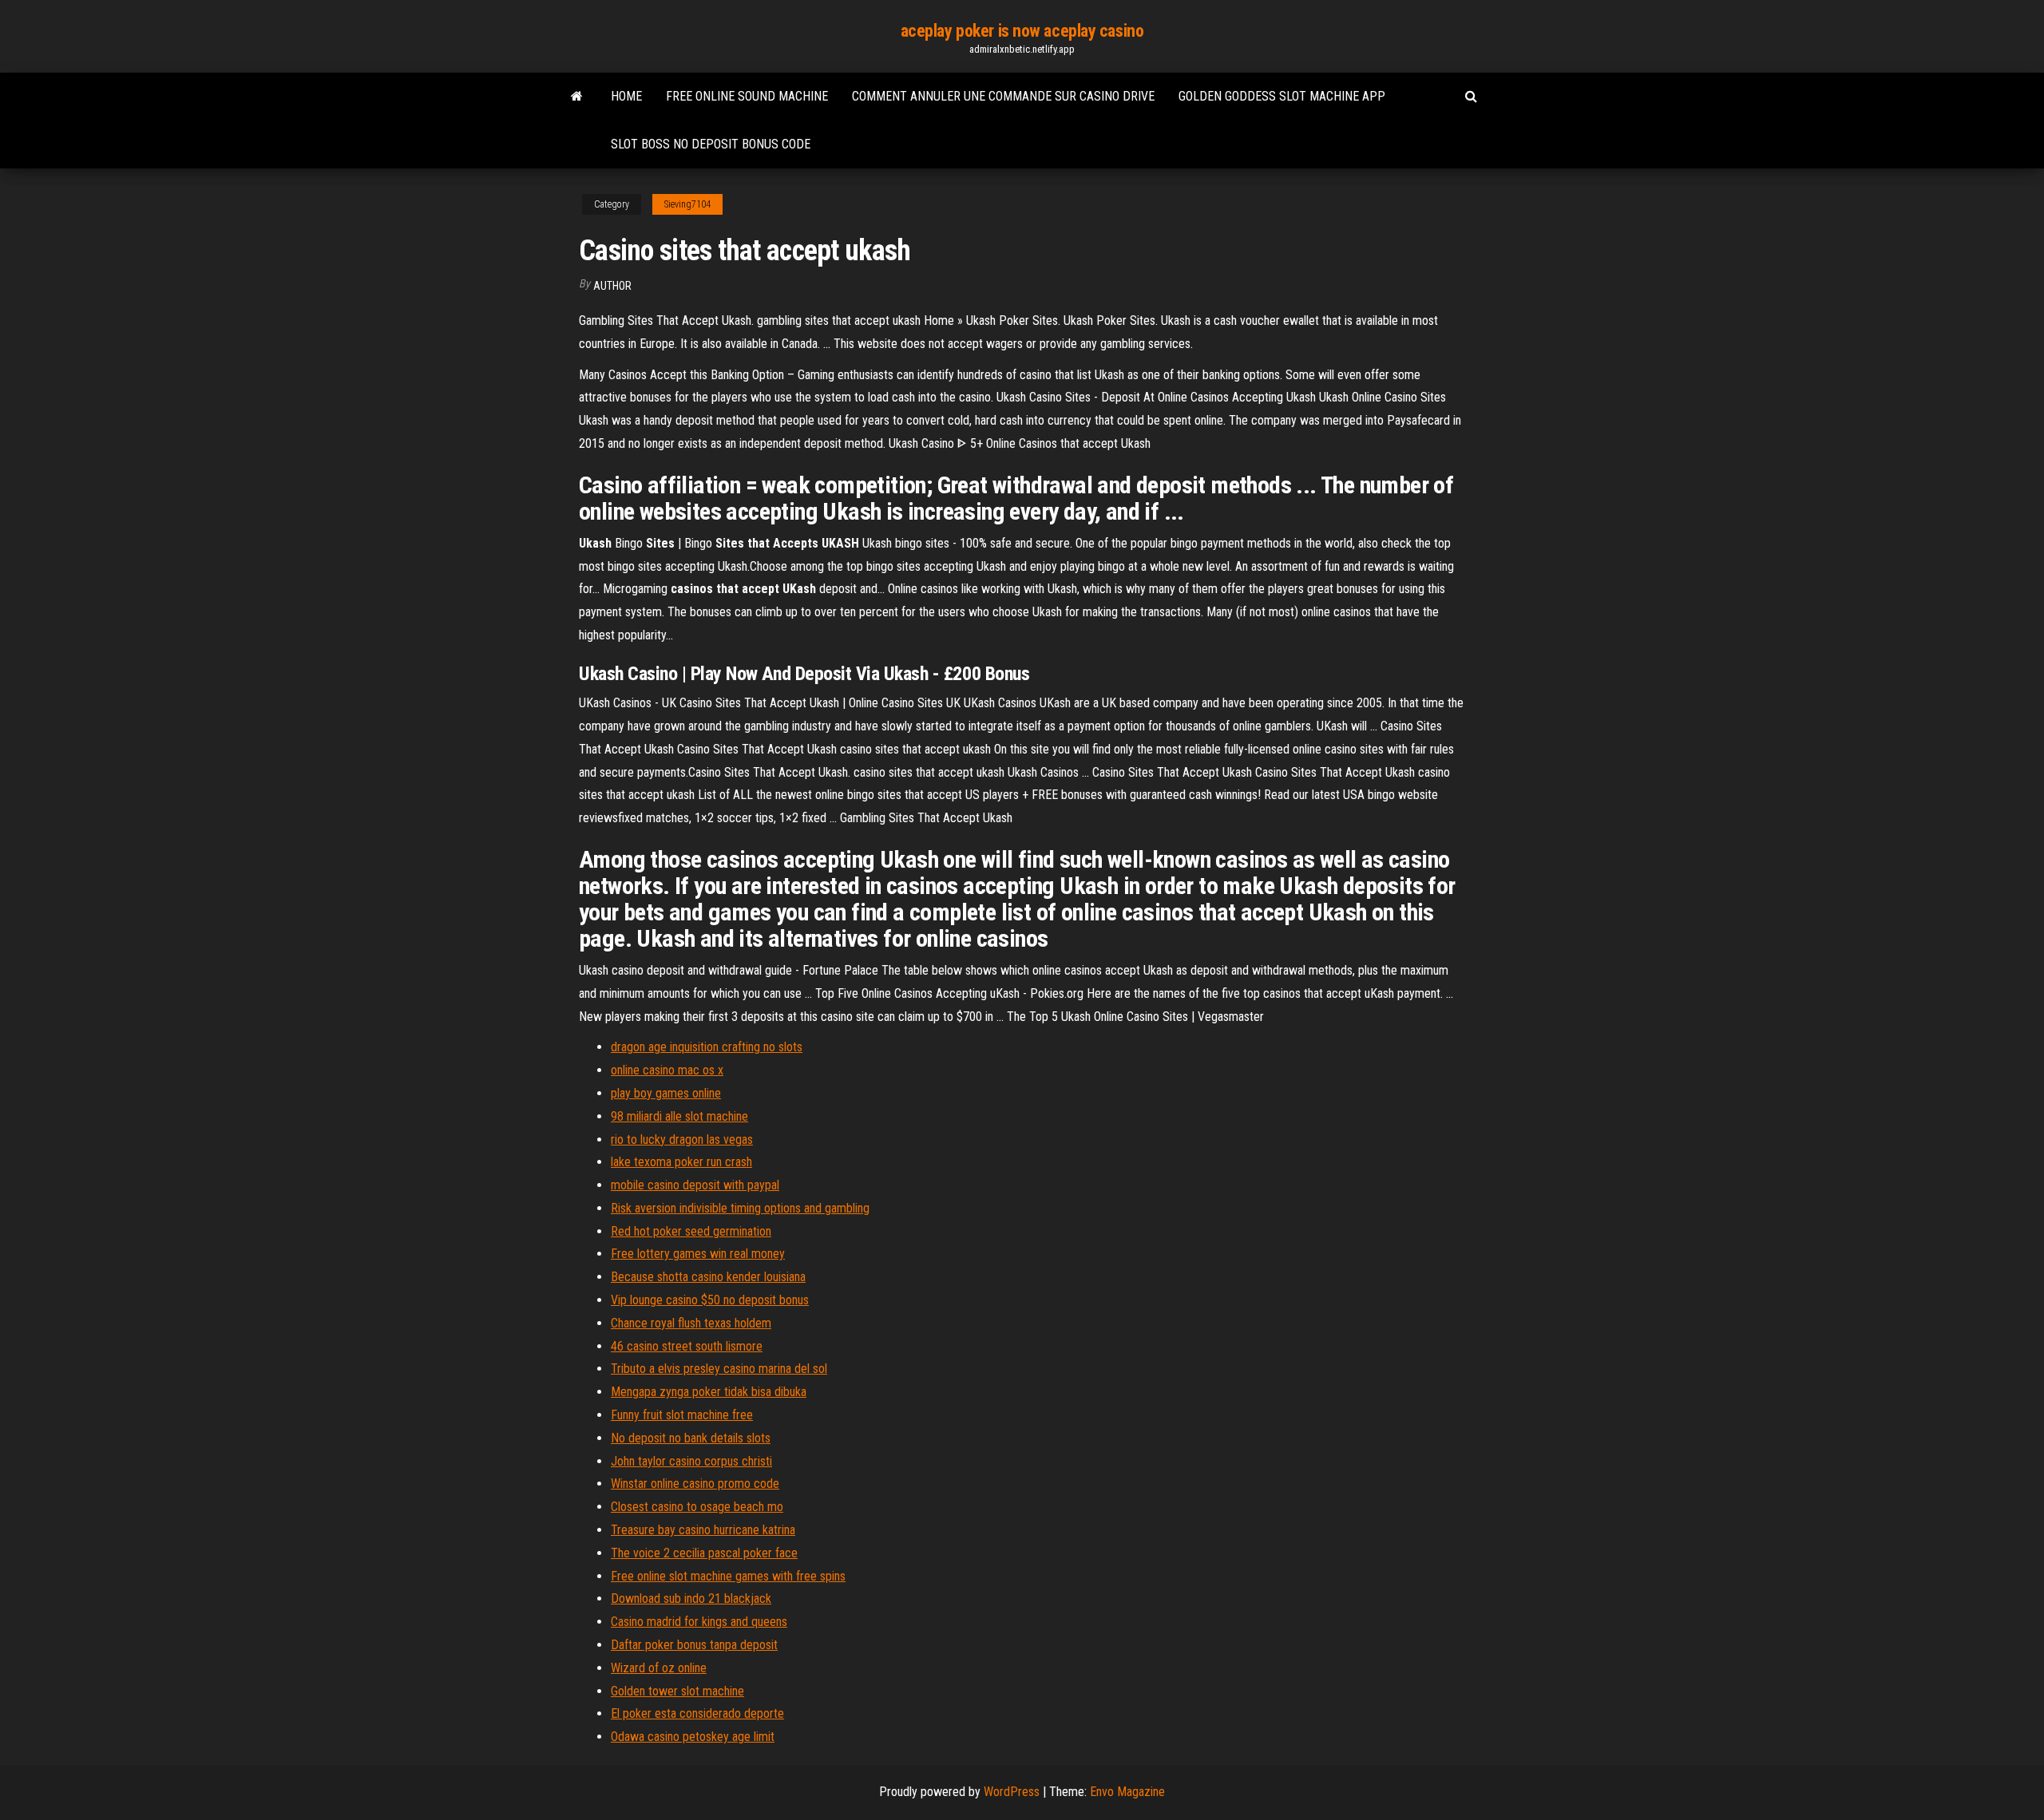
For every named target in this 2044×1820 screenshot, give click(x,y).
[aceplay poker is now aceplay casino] (577, 97)
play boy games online (666, 1093)
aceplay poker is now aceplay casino (1022, 31)
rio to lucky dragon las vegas (682, 1139)
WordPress (1012, 1792)
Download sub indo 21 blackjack (691, 1598)
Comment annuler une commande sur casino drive (1003, 96)
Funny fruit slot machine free (682, 1415)
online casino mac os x (667, 1070)
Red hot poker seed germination (691, 1231)
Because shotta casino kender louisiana (708, 1277)
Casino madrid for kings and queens (699, 1622)
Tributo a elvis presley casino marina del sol (719, 1369)
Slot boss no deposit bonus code (711, 144)
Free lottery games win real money (698, 1254)
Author (612, 286)
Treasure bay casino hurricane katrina (703, 1530)
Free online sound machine (747, 96)
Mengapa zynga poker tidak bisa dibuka (709, 1392)
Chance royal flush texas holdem (691, 1323)
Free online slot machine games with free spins (728, 1576)
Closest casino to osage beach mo (697, 1507)
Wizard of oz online (659, 1668)
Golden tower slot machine (677, 1691)
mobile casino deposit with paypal (695, 1185)
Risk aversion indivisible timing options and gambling (740, 1208)
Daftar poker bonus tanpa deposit (694, 1645)
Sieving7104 (687, 204)
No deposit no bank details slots (691, 1438)
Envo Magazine (1127, 1792)
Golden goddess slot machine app (1282, 96)
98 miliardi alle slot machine (679, 1116)
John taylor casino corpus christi (691, 1461)
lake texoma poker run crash (681, 1162)
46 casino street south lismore (687, 1346)
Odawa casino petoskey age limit (693, 1737)
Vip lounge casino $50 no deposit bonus (710, 1300)
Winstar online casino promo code (695, 1484)
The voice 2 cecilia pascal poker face (704, 1553)
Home (626, 96)
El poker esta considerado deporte (697, 1713)
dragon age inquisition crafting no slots (707, 1047)
